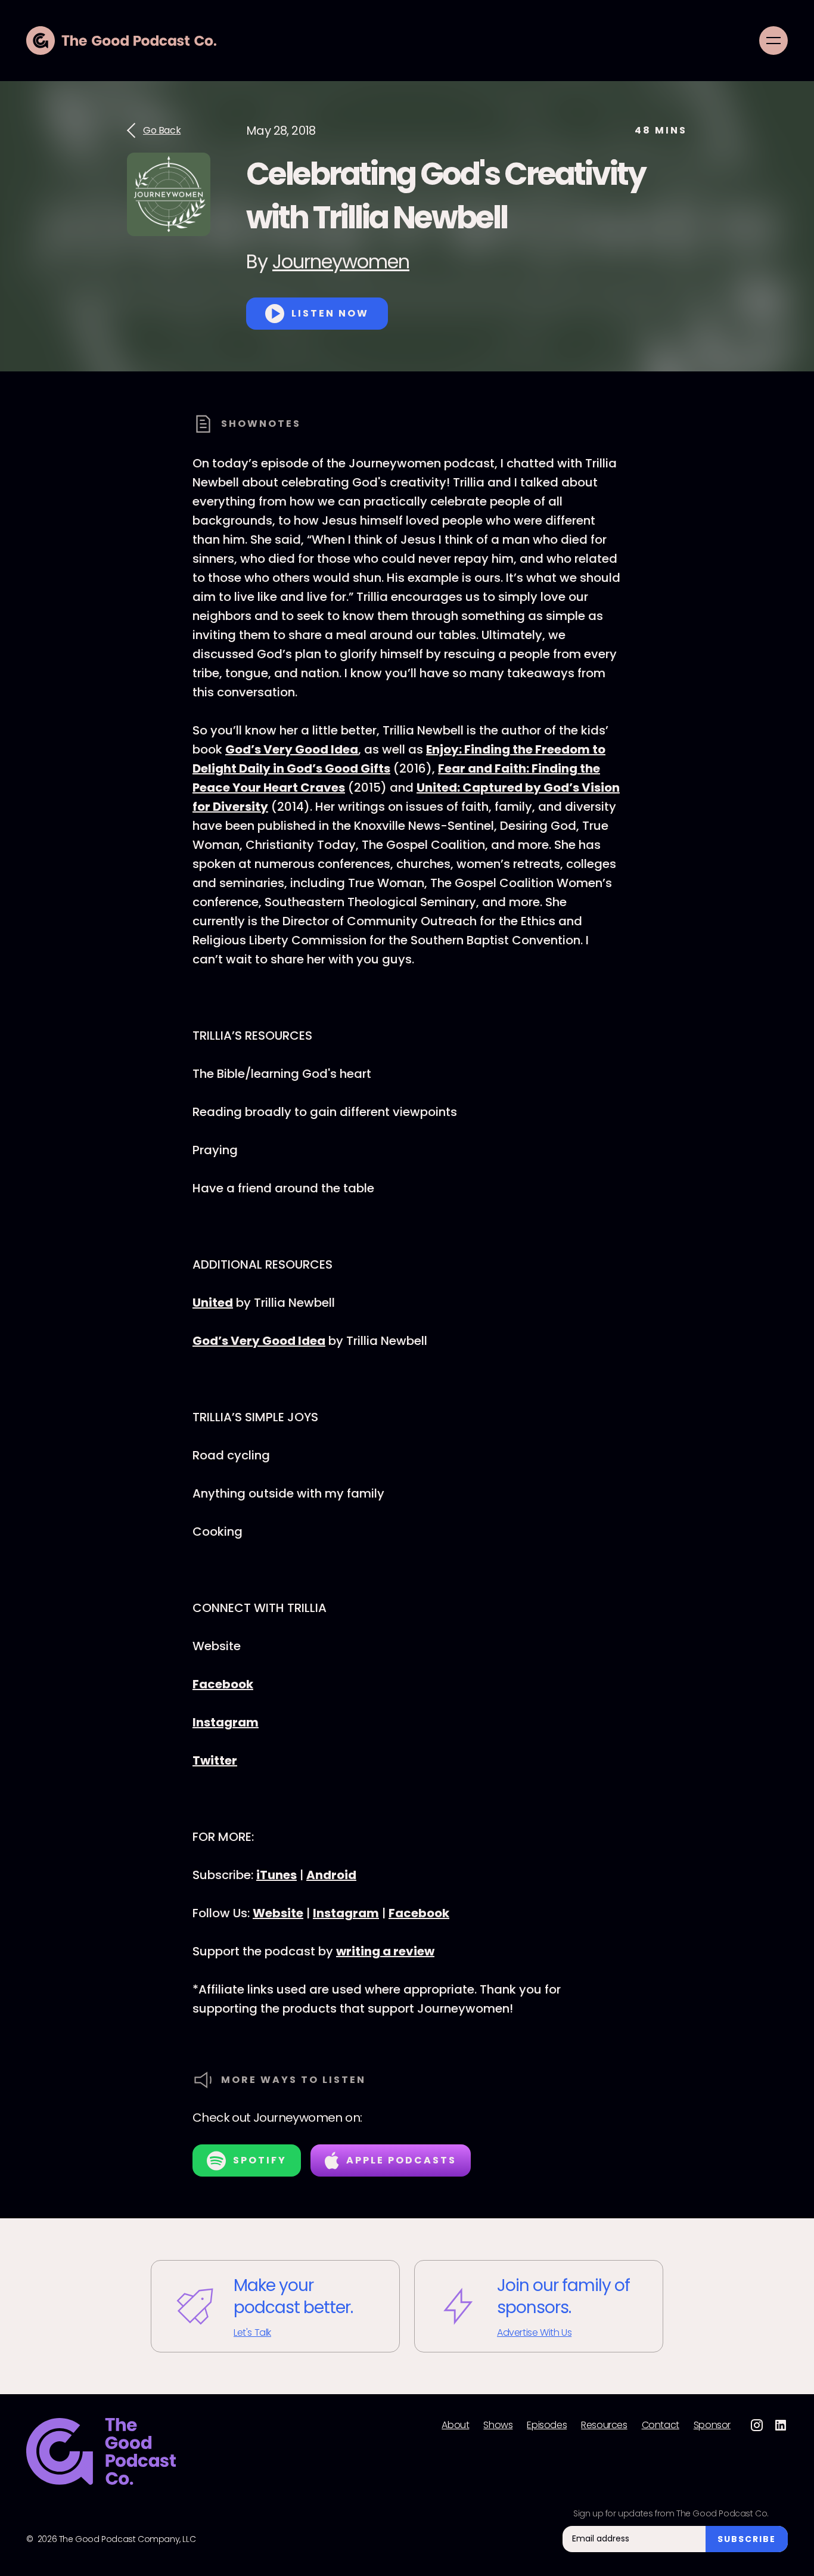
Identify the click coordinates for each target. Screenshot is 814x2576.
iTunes (276, 1875)
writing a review (385, 1951)
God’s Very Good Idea (292, 749)
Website (278, 1913)
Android (331, 1875)
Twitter (215, 1760)
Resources (604, 2425)
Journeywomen (341, 261)
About (455, 2425)
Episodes (547, 2425)
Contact (661, 2425)
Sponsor (712, 2425)
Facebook (223, 1684)
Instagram (226, 1722)
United (213, 1303)
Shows (498, 2425)
